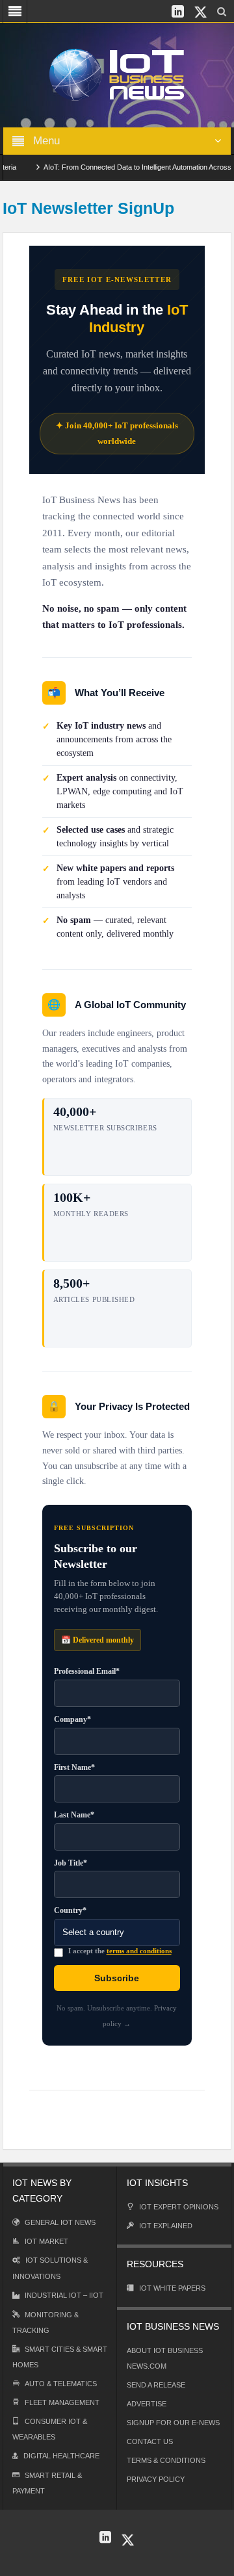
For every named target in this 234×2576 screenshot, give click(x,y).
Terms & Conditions (166, 2460)
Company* (72, 1719)
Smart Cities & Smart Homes (60, 2357)
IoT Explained (166, 2226)
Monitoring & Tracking (45, 2322)
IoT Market (46, 2241)
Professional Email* (87, 1671)
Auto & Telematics (61, 2384)
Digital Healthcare (61, 2456)
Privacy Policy (156, 2479)
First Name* (74, 1767)
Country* (70, 1910)
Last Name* (74, 1815)
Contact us (150, 2441)
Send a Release (156, 2385)
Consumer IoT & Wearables (50, 2429)
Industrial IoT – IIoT (64, 2295)
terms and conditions (139, 1951)
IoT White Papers (172, 2288)
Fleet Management (62, 2402)
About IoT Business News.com (165, 2358)
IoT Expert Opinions (179, 2207)
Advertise (147, 2404)
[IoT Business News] (117, 74)
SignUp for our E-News (173, 2423)
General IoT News (60, 2222)
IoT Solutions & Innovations (50, 2268)
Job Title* (71, 1863)
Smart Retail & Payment (47, 2483)
